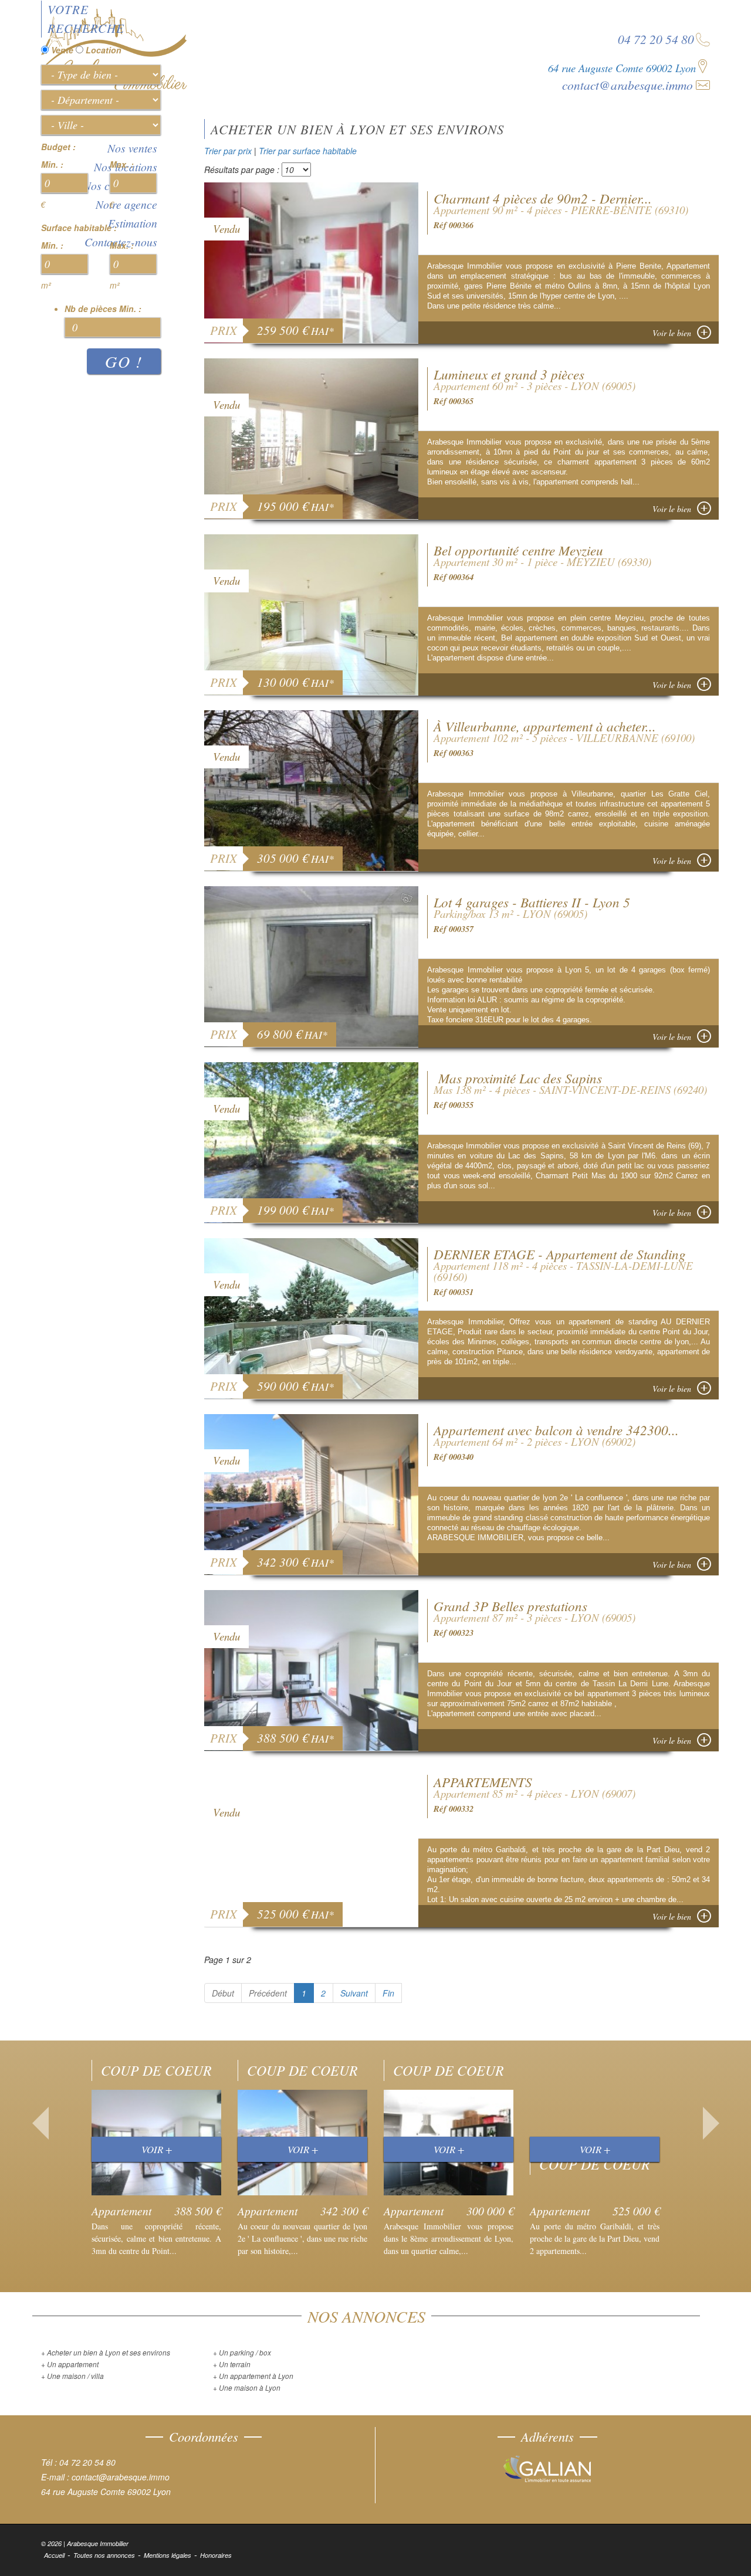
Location (104, 50)
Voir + (157, 2149)
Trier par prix (228, 151)
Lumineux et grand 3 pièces (509, 374)
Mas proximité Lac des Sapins (518, 1078)
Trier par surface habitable (308, 151)
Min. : (52, 164)
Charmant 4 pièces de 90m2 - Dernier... (543, 198)
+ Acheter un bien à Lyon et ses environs (106, 2352)
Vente (62, 50)
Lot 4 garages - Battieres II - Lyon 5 (532, 902)
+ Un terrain (232, 2364)
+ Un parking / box (242, 2352)
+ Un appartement (70, 2364)
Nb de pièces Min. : (103, 309)
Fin (388, 1993)
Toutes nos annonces (104, 2555)
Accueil (54, 2555)
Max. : (122, 164)
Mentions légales (168, 2555)
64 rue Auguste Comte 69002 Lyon (622, 68)
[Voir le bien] (312, 261)
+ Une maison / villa (72, 2376)
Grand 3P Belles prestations (510, 1606)
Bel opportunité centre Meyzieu (518, 550)
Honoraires (216, 2555)
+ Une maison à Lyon (247, 2387)
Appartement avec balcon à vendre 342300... (556, 1430)
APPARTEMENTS (483, 1782)
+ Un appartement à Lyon (253, 2376)
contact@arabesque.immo (627, 85)
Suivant (354, 1993)
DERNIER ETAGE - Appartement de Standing (560, 1254)
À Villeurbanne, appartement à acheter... (545, 726)
